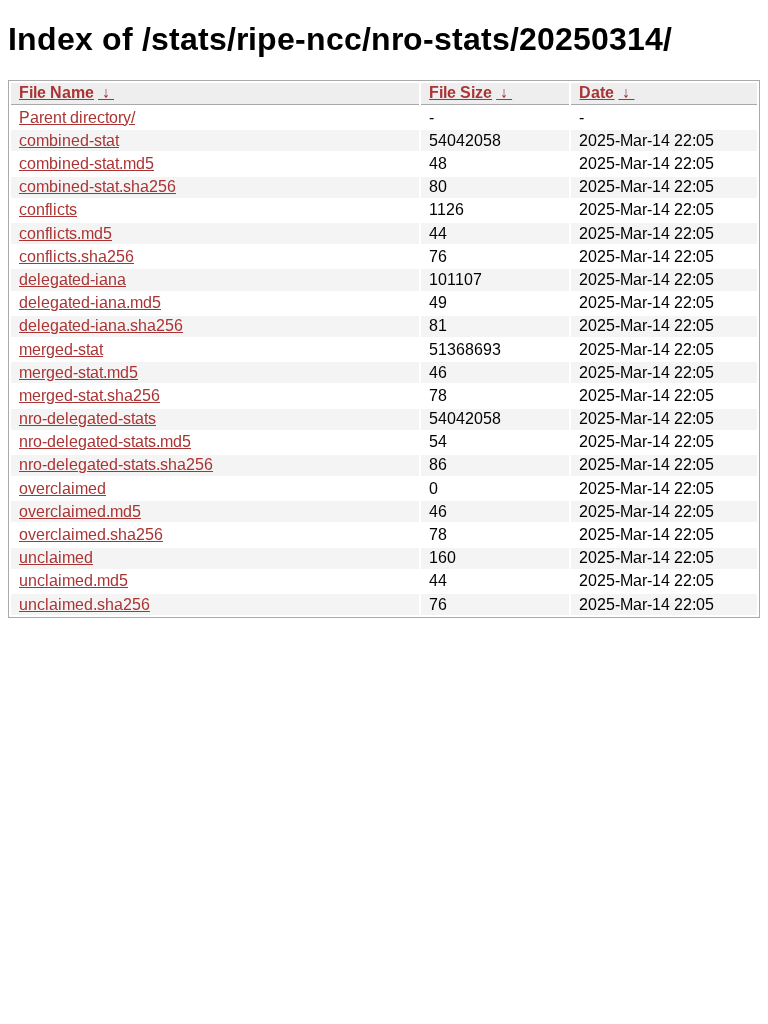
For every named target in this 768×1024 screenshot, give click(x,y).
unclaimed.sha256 (84, 604)
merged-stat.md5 (78, 372)
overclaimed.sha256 (91, 534)
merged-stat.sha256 (89, 395)
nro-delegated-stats (87, 418)
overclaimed (62, 488)
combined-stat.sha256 (97, 186)
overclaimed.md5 (80, 511)
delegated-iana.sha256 (101, 325)
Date (596, 92)
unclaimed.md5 (73, 580)
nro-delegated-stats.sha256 (116, 464)
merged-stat (61, 349)
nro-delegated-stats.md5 (105, 441)
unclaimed (56, 557)
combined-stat (69, 140)
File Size (460, 92)
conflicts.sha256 (76, 256)
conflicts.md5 (65, 233)
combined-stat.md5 (86, 163)
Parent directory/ (77, 117)
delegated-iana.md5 (90, 302)
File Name (56, 92)
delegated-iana (72, 279)
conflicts (48, 209)
